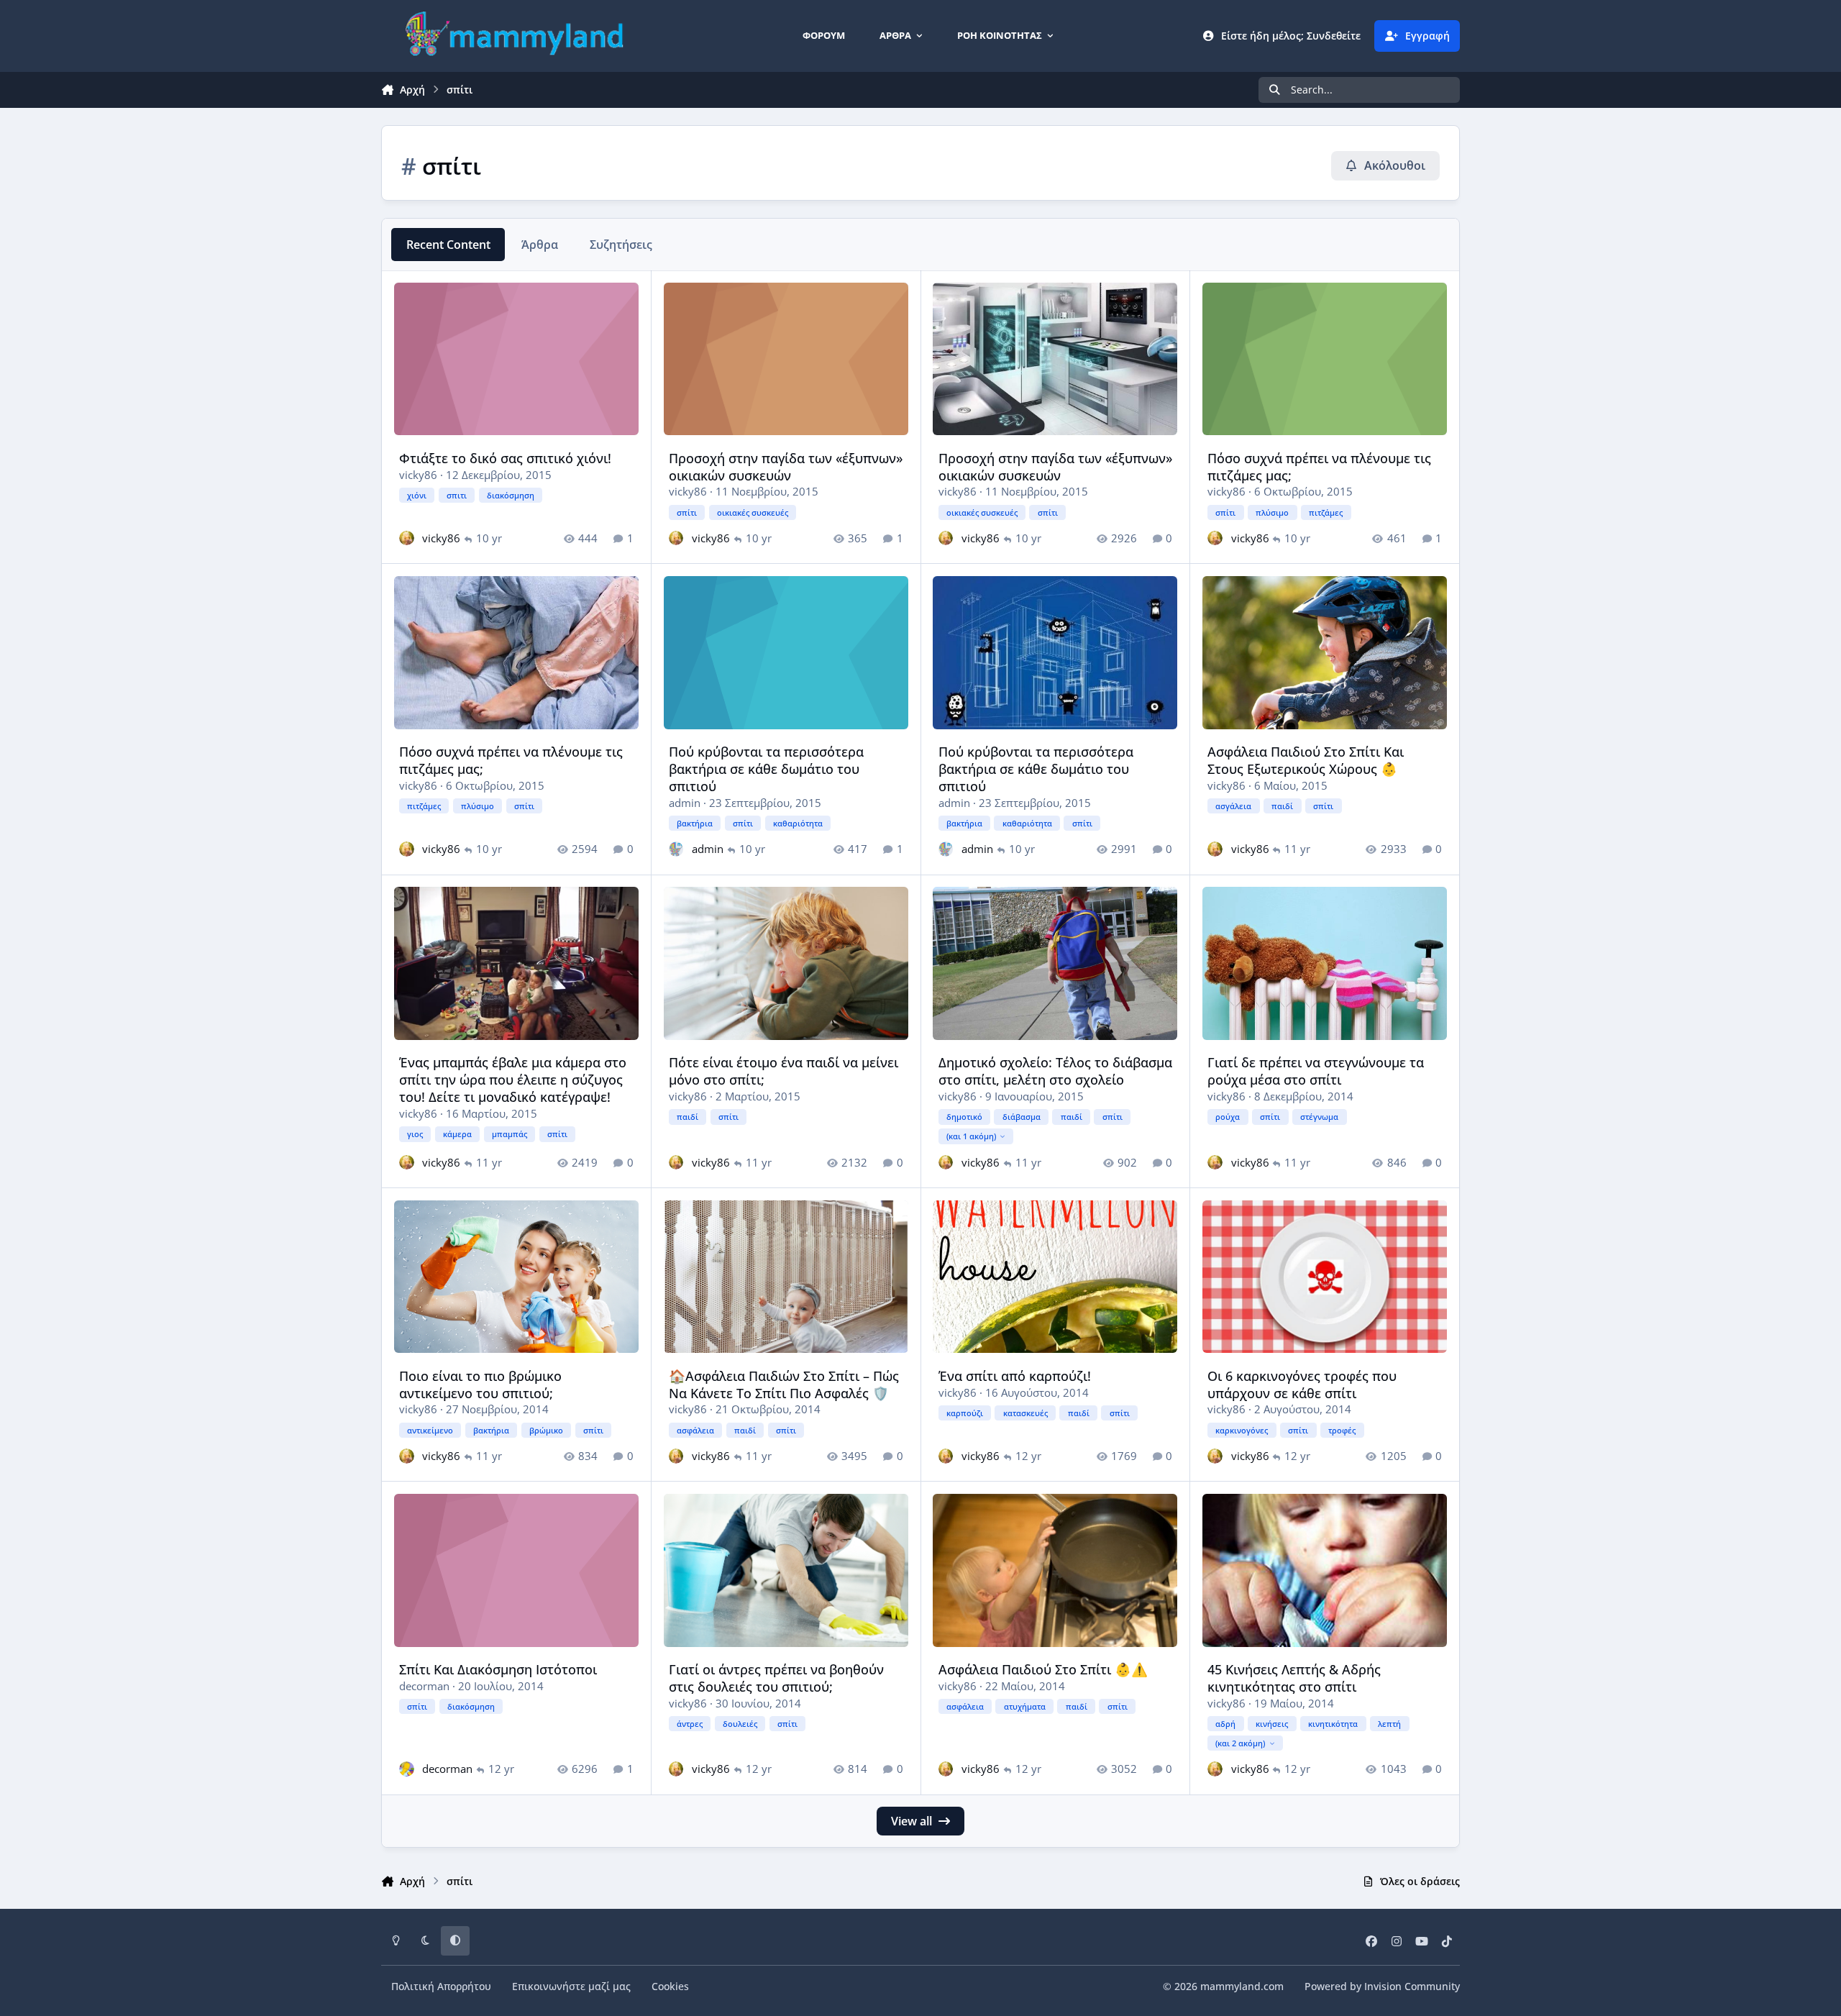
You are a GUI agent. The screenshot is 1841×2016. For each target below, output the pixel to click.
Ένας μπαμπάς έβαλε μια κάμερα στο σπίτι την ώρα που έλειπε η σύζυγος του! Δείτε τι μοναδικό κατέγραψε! (513, 1079)
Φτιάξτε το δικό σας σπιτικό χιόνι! (505, 458)
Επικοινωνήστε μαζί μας (571, 1986)
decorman (424, 1686)
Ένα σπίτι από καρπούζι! (1015, 1376)
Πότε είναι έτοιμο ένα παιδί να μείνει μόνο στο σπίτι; (784, 1071)
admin (685, 803)
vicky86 (418, 475)
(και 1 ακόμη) (971, 1136)
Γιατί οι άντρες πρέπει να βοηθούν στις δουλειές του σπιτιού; (776, 1678)
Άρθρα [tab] (540, 245)
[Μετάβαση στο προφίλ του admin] (676, 849)
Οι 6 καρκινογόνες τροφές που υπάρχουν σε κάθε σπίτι (1302, 1384)
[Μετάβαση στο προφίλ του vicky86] (407, 538)
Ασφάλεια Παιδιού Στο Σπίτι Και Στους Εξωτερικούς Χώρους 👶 (1306, 760)
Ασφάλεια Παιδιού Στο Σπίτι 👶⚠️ (1043, 1669)
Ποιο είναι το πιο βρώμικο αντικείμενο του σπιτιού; (480, 1384)
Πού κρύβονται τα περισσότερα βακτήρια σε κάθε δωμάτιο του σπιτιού (766, 768)
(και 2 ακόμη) (1240, 1743)
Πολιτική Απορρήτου (441, 1986)
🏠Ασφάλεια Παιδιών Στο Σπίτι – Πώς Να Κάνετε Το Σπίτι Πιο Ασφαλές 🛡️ (784, 1384)
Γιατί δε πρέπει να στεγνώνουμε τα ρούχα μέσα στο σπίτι (1316, 1071)
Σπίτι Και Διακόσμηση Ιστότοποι (498, 1669)
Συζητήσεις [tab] (621, 245)
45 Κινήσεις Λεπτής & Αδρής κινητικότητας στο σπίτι (1294, 1678)
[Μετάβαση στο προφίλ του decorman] (407, 1769)
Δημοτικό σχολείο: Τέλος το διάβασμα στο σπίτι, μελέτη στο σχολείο (1055, 1071)
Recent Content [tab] (448, 245)
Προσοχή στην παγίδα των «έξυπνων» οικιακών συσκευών (786, 466)
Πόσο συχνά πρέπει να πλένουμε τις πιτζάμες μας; (1319, 466)
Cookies (670, 1986)
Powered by (1382, 1986)
